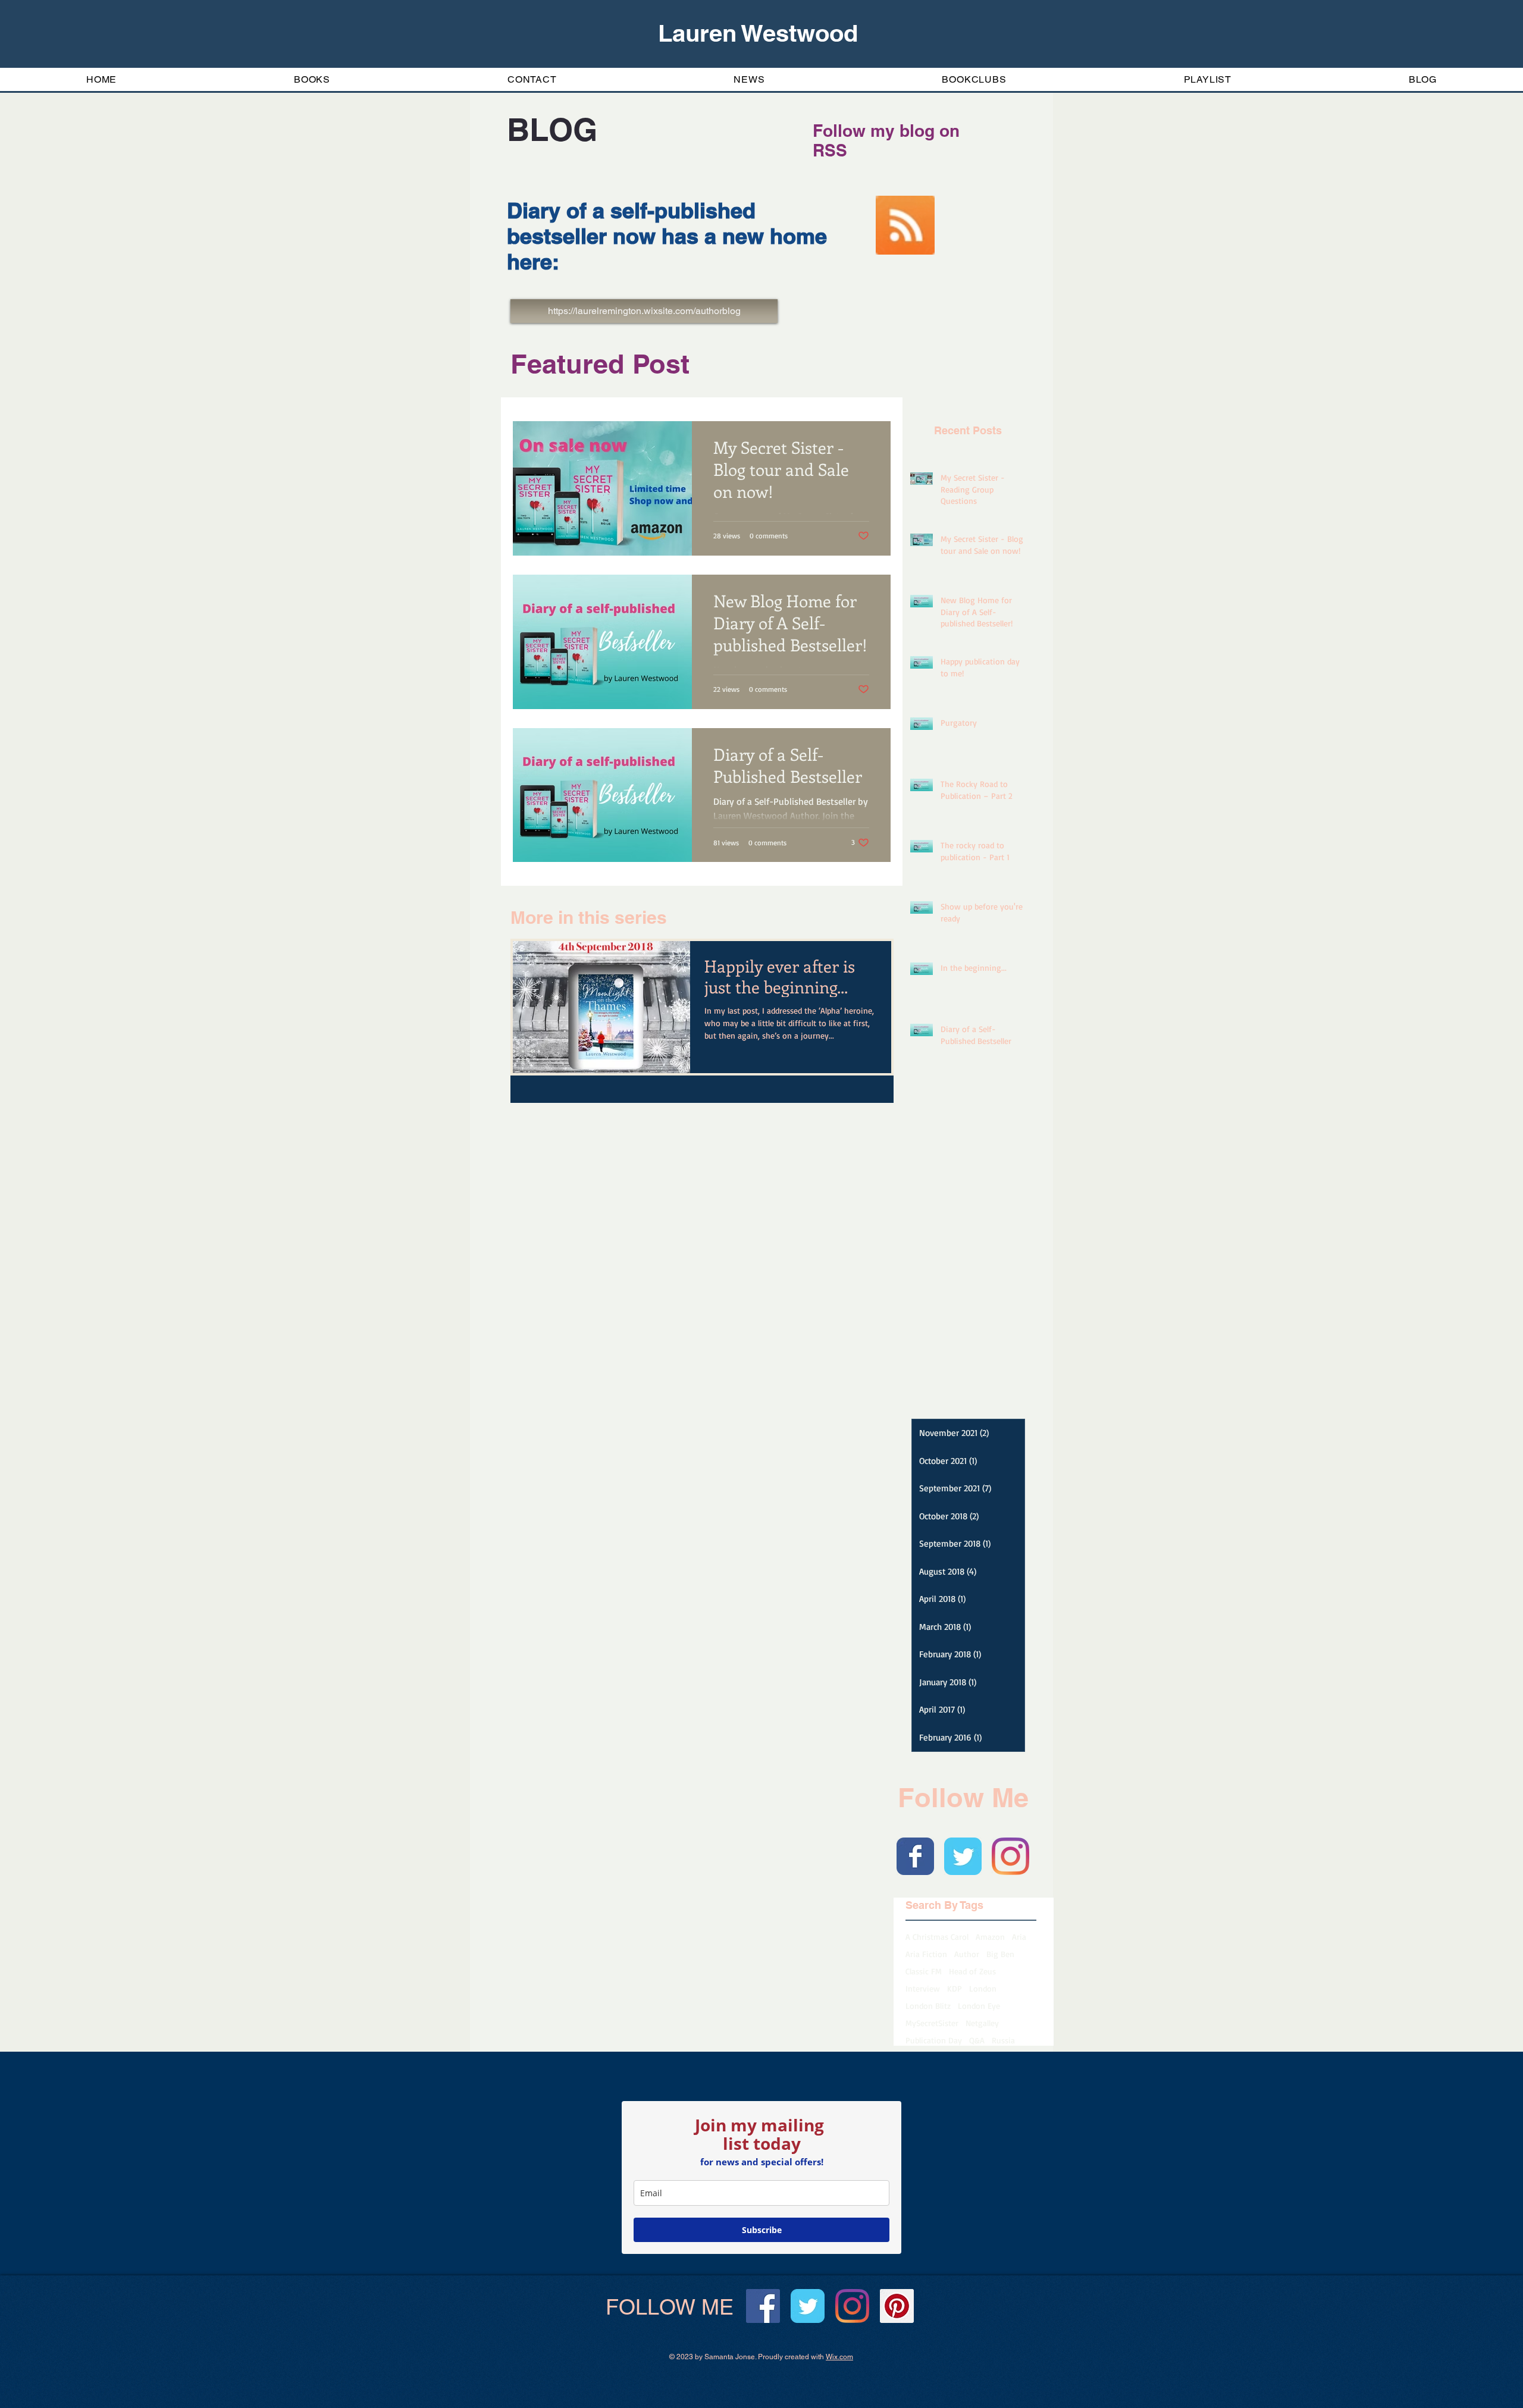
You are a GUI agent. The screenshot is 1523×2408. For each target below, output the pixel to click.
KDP (955, 1988)
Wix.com (839, 2357)
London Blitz (928, 2006)
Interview (923, 1988)
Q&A (977, 2040)
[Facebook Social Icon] (763, 2306)
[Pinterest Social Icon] (897, 2306)
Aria (1019, 1937)
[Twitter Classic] (963, 1856)
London (983, 1988)
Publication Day (934, 2040)
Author (967, 1954)
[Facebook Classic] (915, 1856)
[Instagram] (1010, 1856)
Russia (1003, 2040)
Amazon (990, 1937)
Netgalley (982, 2023)
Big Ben (1000, 1954)
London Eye (979, 2006)
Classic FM (924, 1971)
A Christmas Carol (937, 1937)
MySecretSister (932, 2023)
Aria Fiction (926, 1954)
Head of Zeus (972, 1971)
